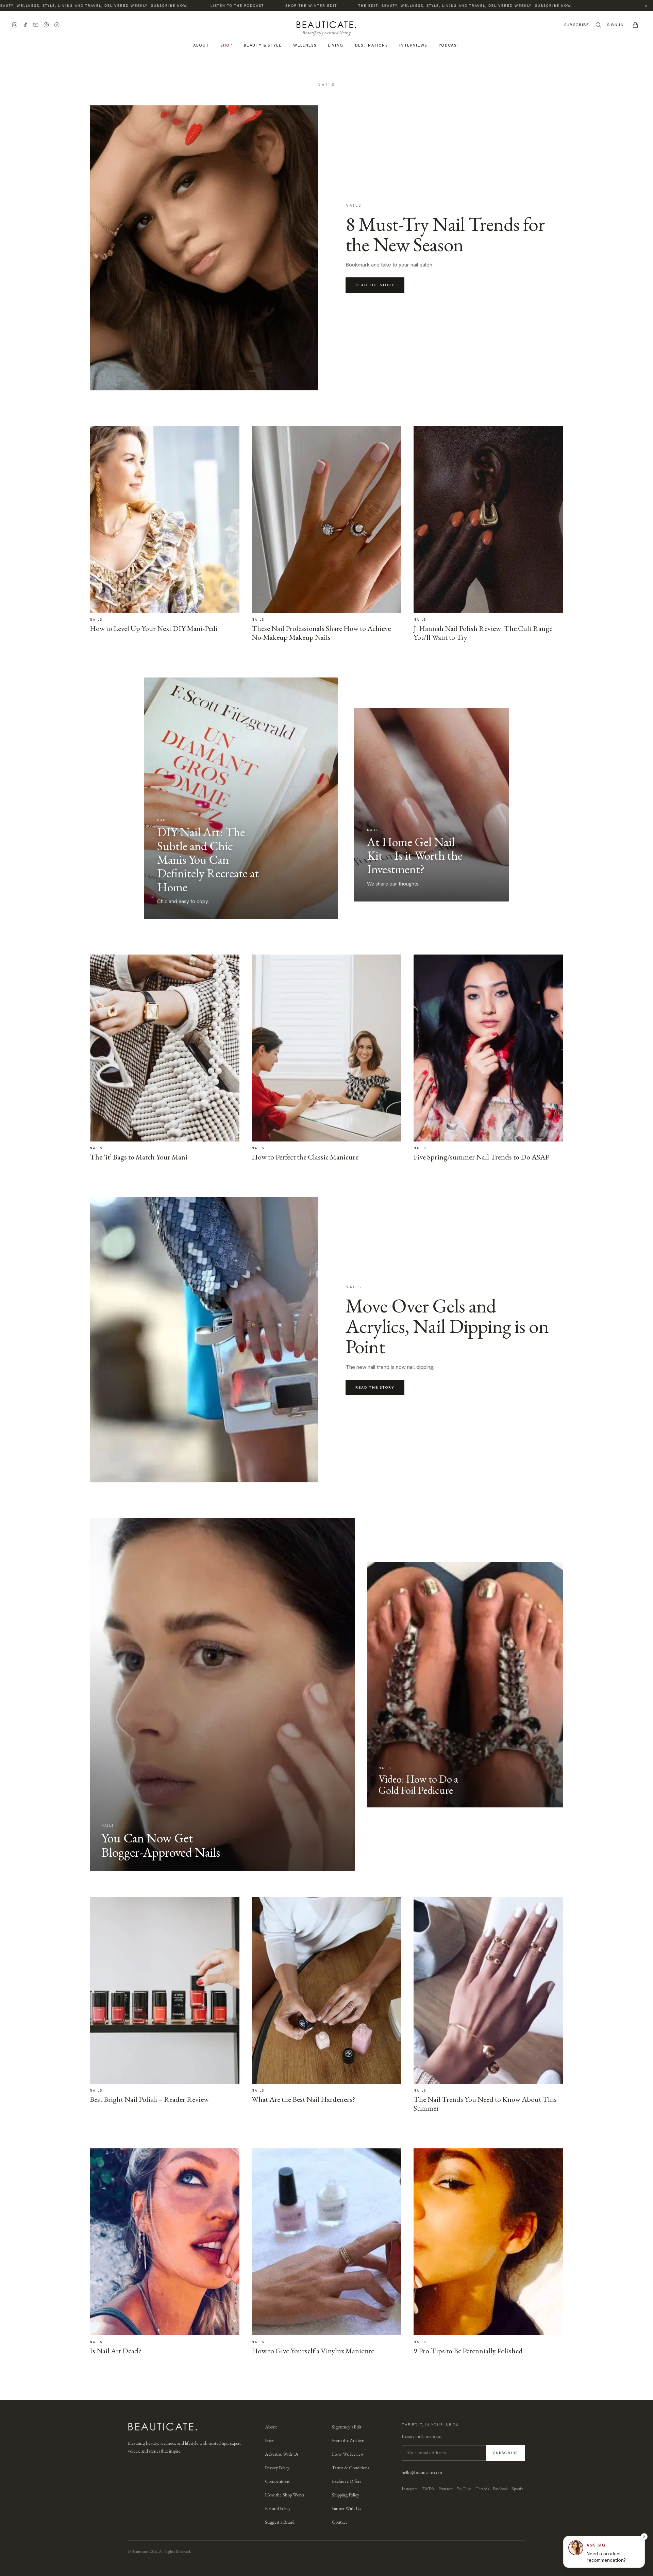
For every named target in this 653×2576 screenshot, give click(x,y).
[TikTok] (25, 25)
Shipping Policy (346, 2495)
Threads (482, 2489)
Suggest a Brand (280, 2522)
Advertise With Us (282, 2454)
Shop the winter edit (256, 6)
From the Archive (348, 2440)
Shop (226, 45)
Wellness (305, 45)
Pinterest (446, 2489)
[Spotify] (57, 25)
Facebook (500, 2489)
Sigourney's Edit (347, 2427)
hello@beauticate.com (422, 2472)
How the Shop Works (284, 2495)
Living (336, 45)
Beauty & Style (263, 45)
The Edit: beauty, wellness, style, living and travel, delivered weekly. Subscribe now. (411, 6)
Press (269, 2440)
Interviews (413, 45)
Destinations (372, 45)
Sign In (615, 25)
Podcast (449, 45)
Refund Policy (278, 2508)
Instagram (410, 2489)
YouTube (464, 2489)
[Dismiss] (644, 2537)
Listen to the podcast (182, 6)
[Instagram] (15, 25)
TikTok (428, 2489)
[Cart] (635, 25)
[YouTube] (36, 25)
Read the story (375, 285)
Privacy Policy (277, 2468)
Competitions (277, 2481)
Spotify (517, 2489)
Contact (339, 2522)
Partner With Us (346, 2508)
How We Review (348, 2454)
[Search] (598, 25)
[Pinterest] (46, 25)
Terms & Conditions (350, 2468)
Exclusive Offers (346, 2481)
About (201, 45)
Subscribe (577, 25)
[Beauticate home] (326, 23)
